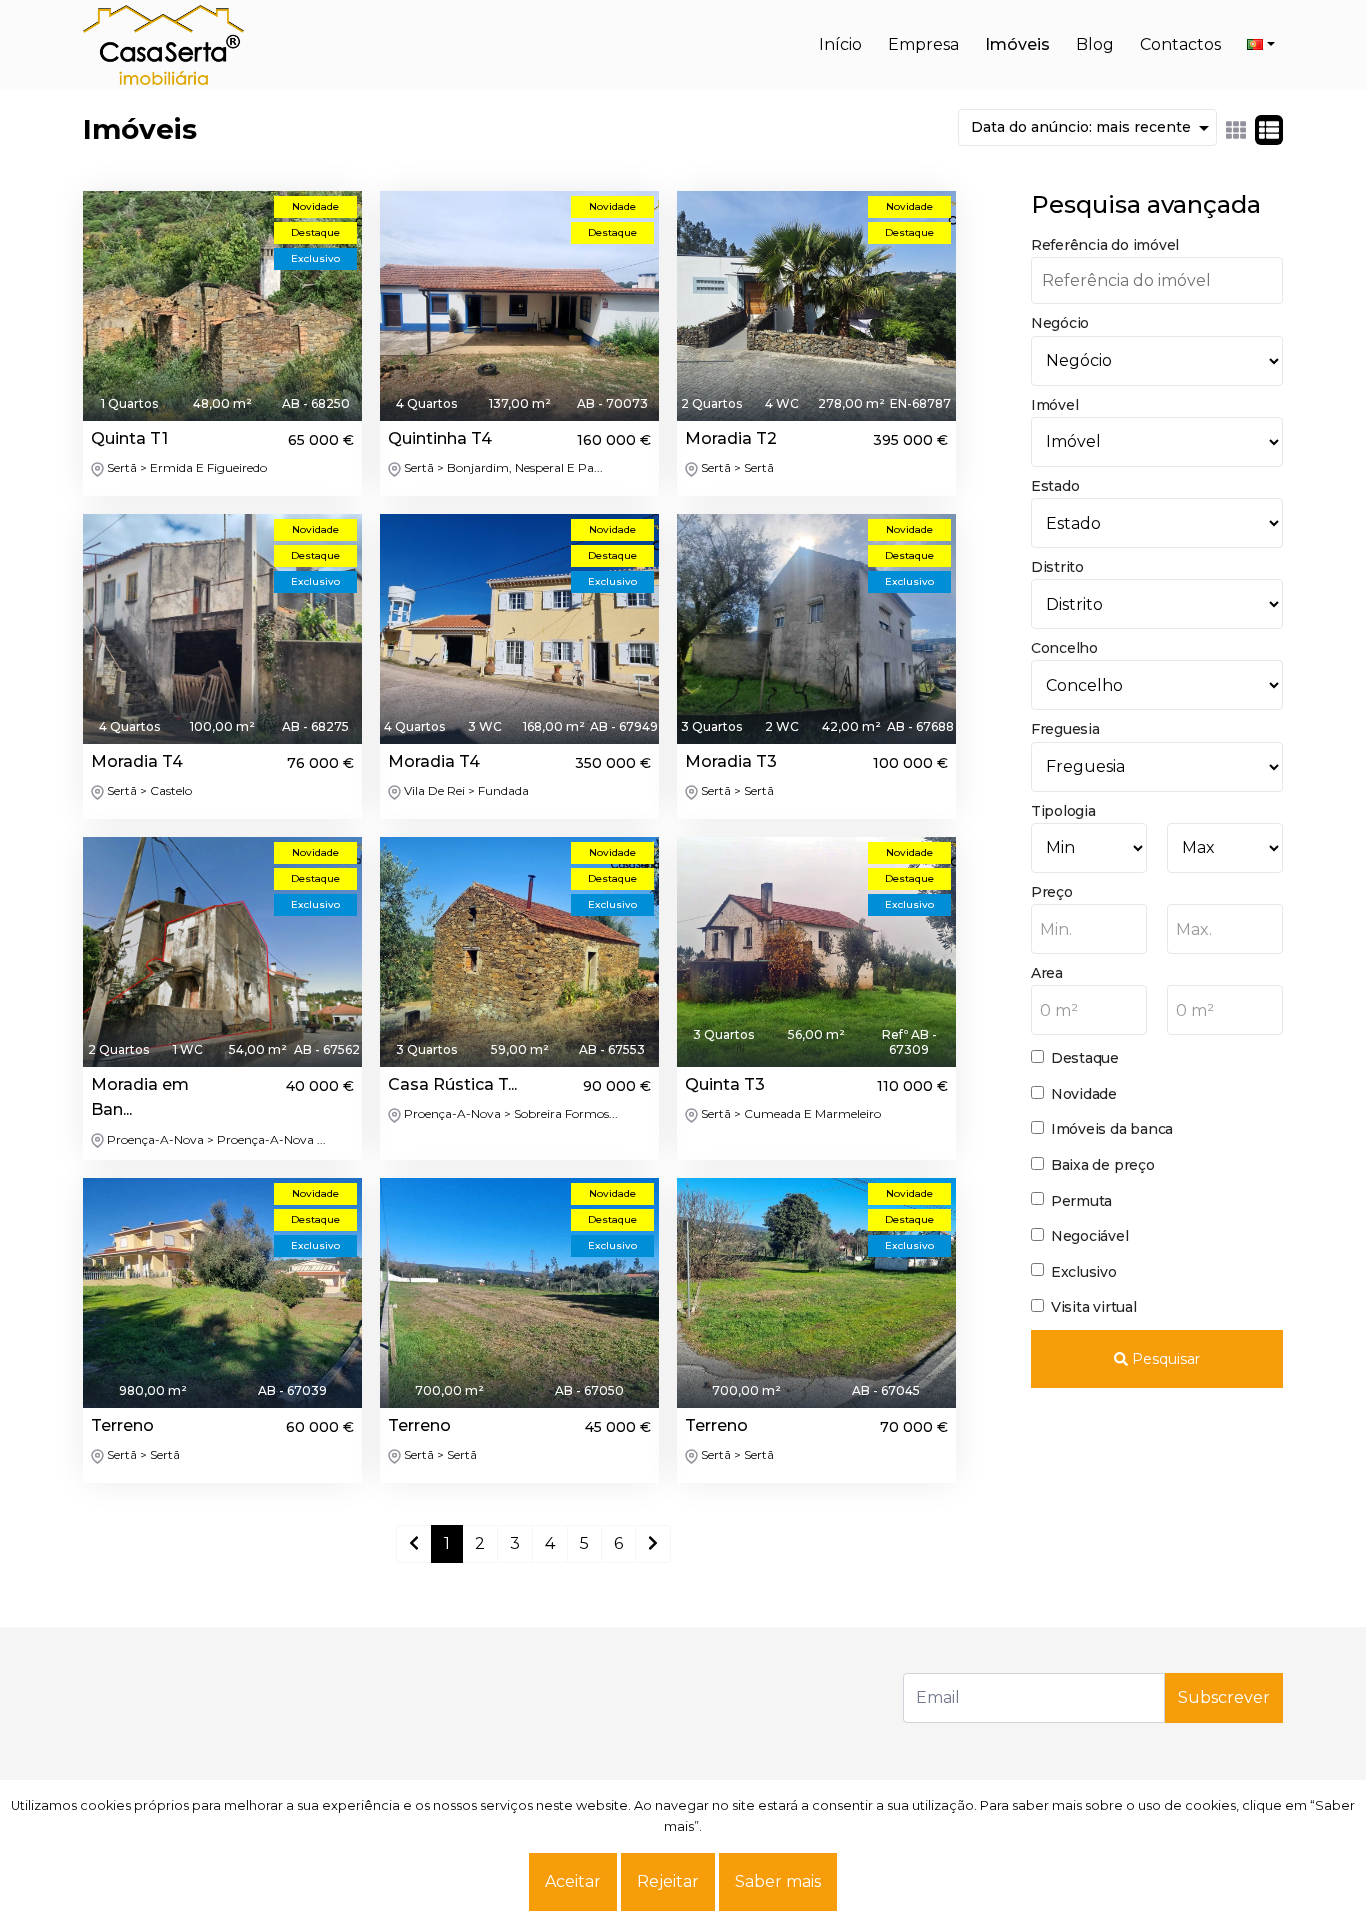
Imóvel (1055, 405)
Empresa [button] (923, 44)
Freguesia (1065, 729)
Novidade (1084, 1094)
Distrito (1057, 567)
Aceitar (573, 1881)
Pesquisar (1164, 1359)
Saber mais (778, 1881)
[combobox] (1089, 929)
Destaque (1085, 1058)
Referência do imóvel (1105, 245)
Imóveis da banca (1112, 1129)
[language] (1261, 45)
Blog (1095, 44)
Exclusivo (1084, 1272)
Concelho (1064, 648)
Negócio (1060, 323)
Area (1047, 973)
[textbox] (1089, 930)
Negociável (1090, 1236)
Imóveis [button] (1017, 44)
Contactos (1180, 44)
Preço (1052, 892)
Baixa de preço (1103, 1165)
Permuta (1081, 1201)
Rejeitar (668, 1881)
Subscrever (1224, 1697)
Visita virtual (1094, 1307)
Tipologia (1063, 811)
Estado (1055, 486)
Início (840, 44)
